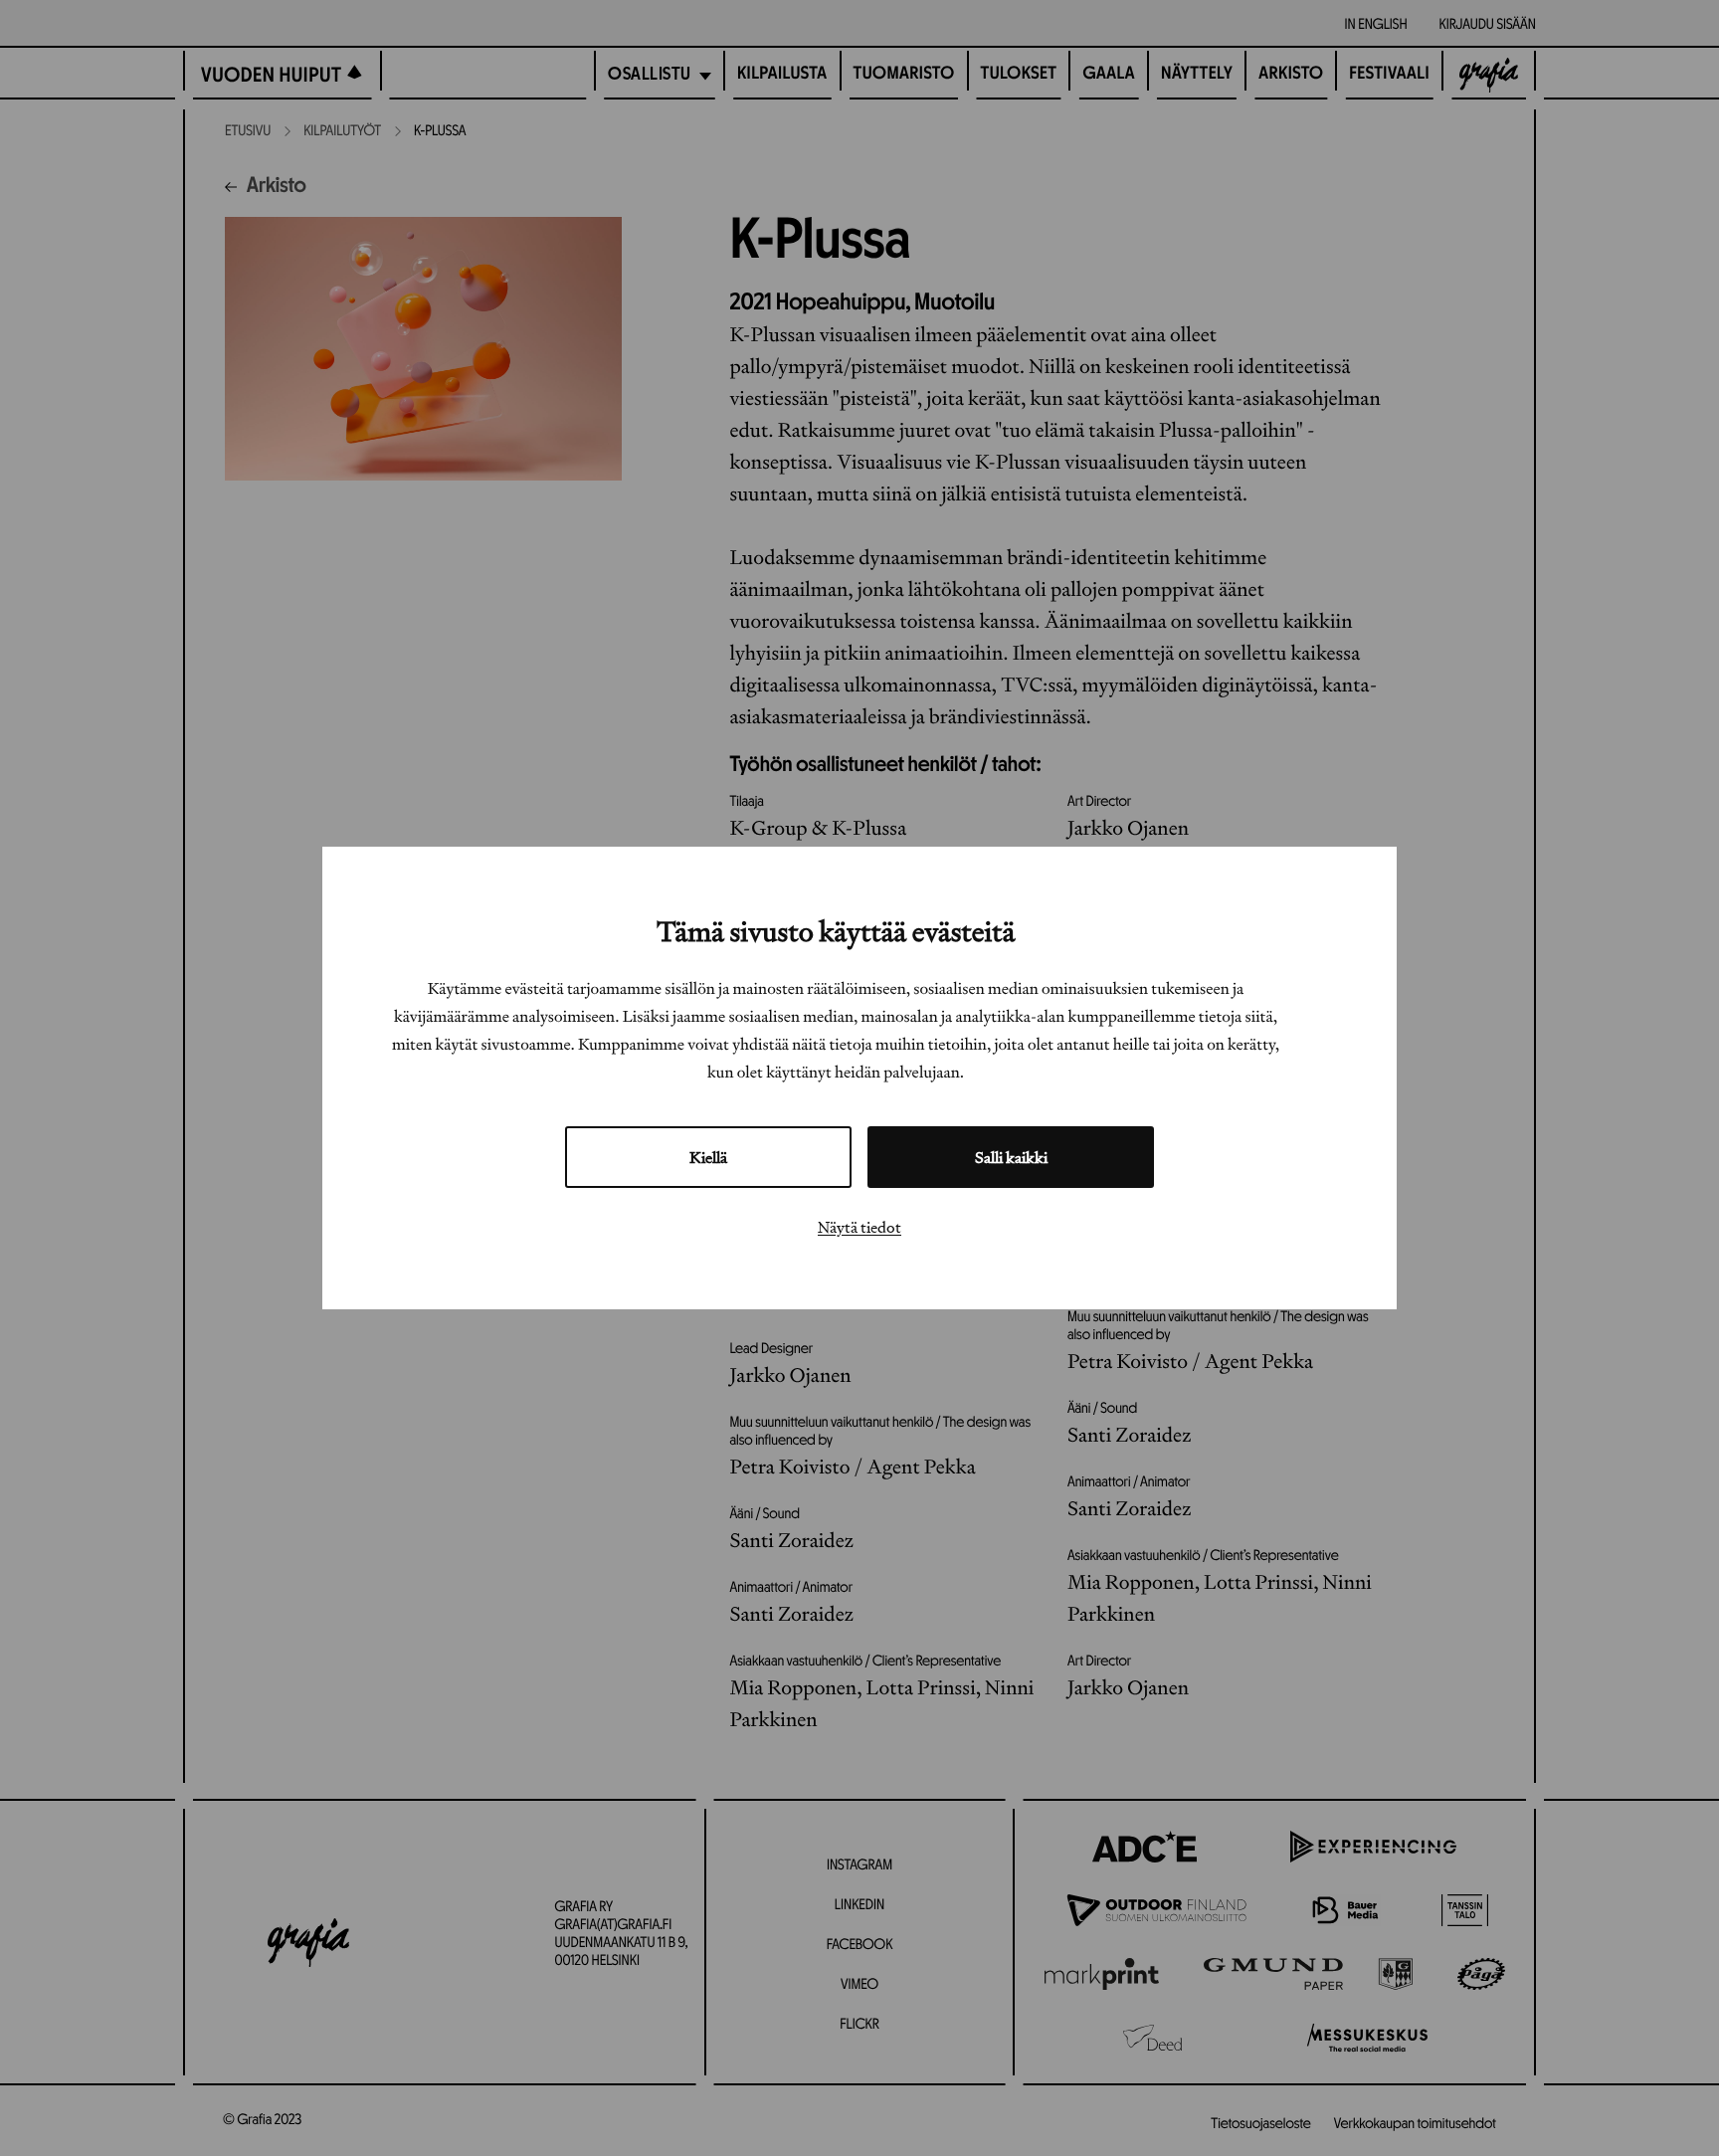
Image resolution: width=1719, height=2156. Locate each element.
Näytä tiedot (859, 1227)
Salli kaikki (1011, 1157)
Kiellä (708, 1157)
